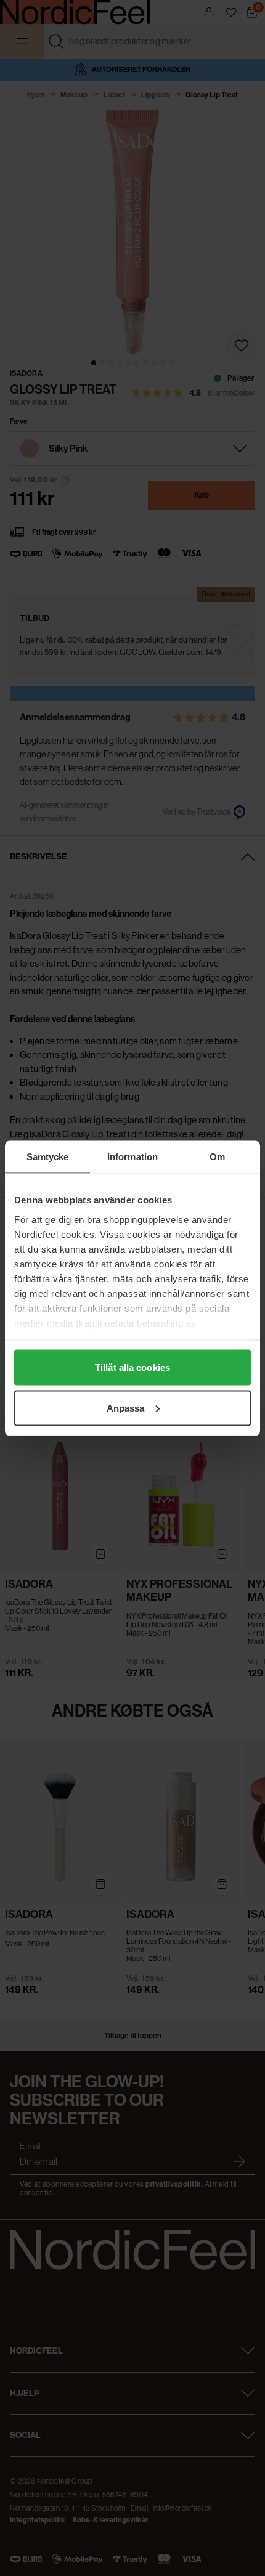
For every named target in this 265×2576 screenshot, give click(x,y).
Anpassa (126, 1408)
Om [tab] (217, 1156)
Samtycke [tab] (48, 1156)
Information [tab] (132, 1156)
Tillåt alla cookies (132, 1367)
